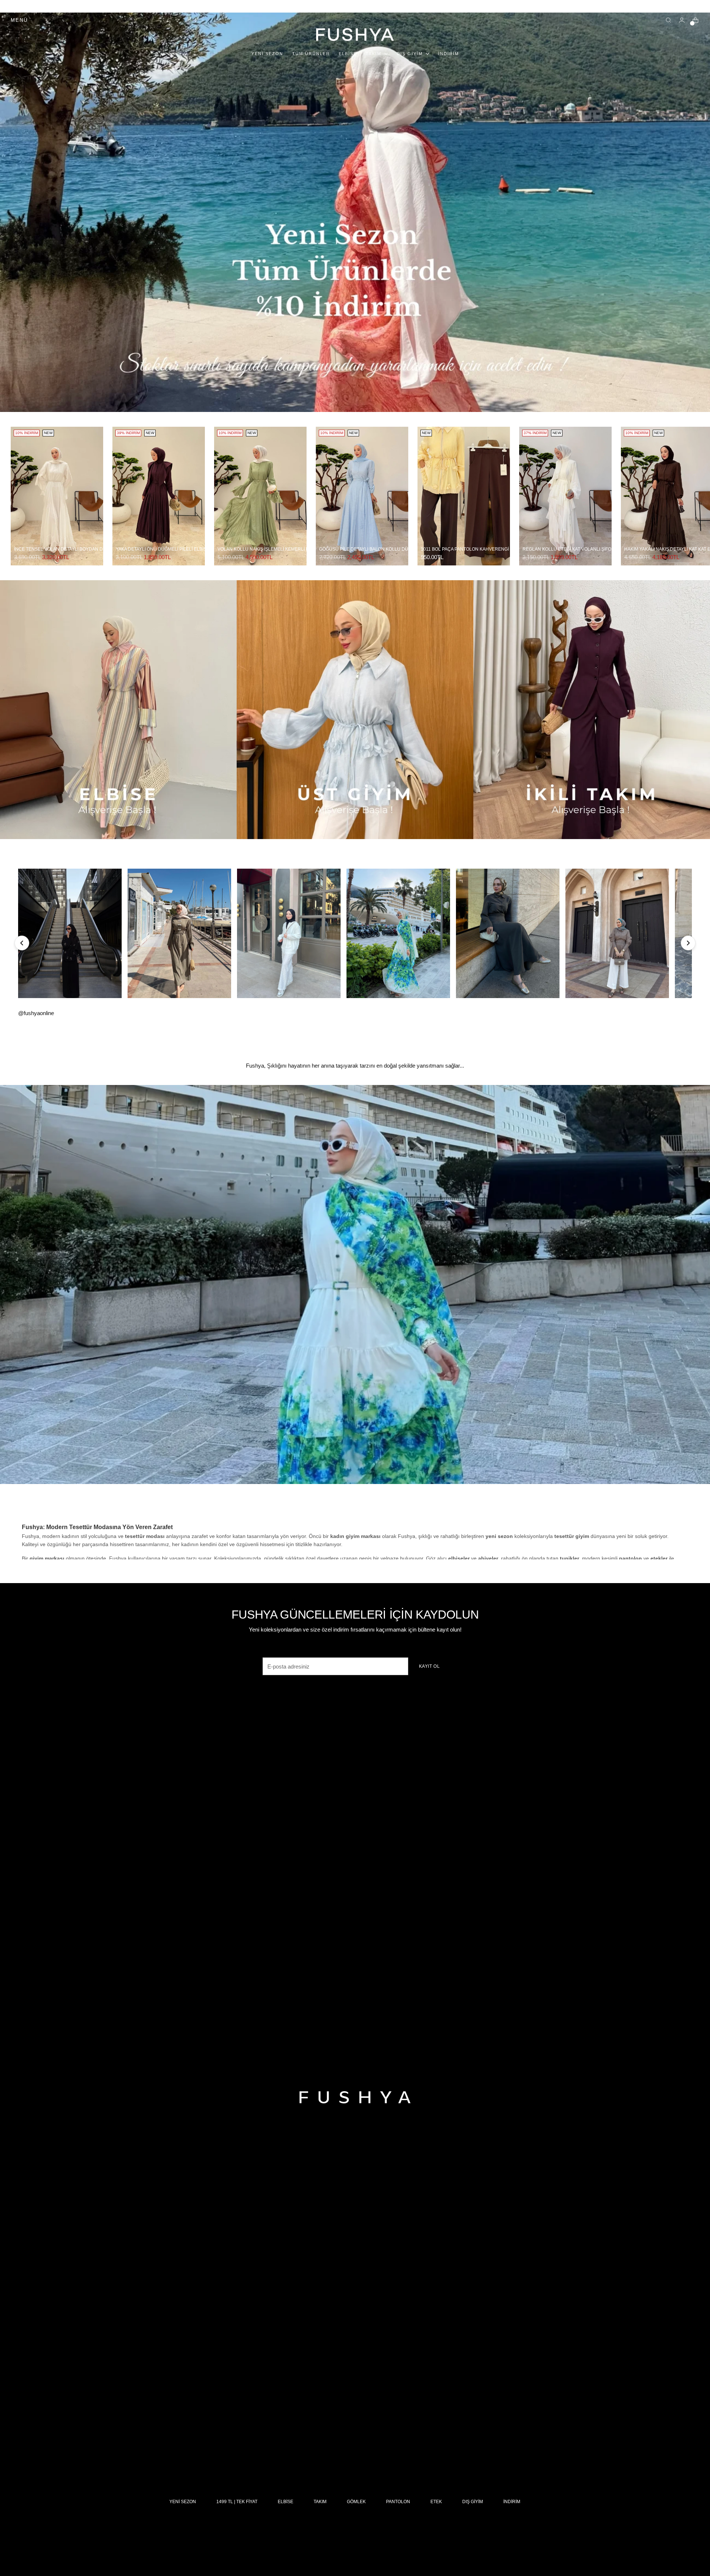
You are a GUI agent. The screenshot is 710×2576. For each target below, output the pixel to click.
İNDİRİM (512, 2502)
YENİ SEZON (183, 2502)
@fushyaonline (36, 1013)
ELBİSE (285, 2502)
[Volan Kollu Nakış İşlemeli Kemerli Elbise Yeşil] (260, 496)
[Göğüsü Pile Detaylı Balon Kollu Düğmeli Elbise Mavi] (362, 496)
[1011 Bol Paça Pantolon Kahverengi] (464, 496)
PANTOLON (398, 2502)
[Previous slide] (22, 943)
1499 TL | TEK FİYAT (237, 2502)
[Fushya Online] (355, 35)
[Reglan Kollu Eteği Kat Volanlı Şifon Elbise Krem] (565, 496)
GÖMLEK (356, 2502)
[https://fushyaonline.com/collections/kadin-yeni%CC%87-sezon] (355, 1285)
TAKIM (320, 2502)
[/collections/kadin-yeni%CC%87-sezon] (355, 212)
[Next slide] (688, 943)
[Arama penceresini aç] (669, 20)
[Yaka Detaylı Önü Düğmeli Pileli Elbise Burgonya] (159, 496)
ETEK (436, 2502)
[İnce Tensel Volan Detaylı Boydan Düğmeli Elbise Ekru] (57, 496)
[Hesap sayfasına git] (682, 20)
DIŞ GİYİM (473, 2502)
